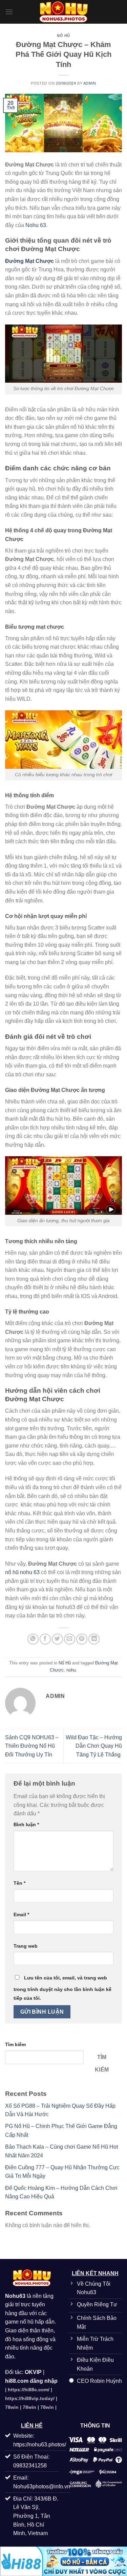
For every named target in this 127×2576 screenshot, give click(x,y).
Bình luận (26, 1824)
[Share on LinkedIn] (94, 1639)
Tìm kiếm (15, 2044)
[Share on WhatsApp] (33, 1639)
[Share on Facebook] (45, 1639)
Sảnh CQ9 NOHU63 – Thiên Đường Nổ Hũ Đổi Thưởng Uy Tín (32, 1746)
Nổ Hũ (63, 36)
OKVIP (33, 2372)
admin (90, 83)
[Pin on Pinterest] (82, 1639)
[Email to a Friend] (70, 1639)
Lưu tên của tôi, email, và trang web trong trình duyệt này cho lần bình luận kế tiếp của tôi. (62, 1988)
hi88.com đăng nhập (31, 2381)
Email (21, 1914)
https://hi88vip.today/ (30, 2398)
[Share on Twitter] (57, 1639)
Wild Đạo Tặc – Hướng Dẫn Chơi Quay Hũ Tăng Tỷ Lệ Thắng (94, 1746)
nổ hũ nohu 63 (22, 1572)
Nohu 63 (36, 225)
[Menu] (9, 12)
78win (12, 2407)
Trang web (26, 1946)
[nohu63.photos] (64, 12)
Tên (19, 1883)
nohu (71, 1670)
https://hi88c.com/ (29, 2390)
